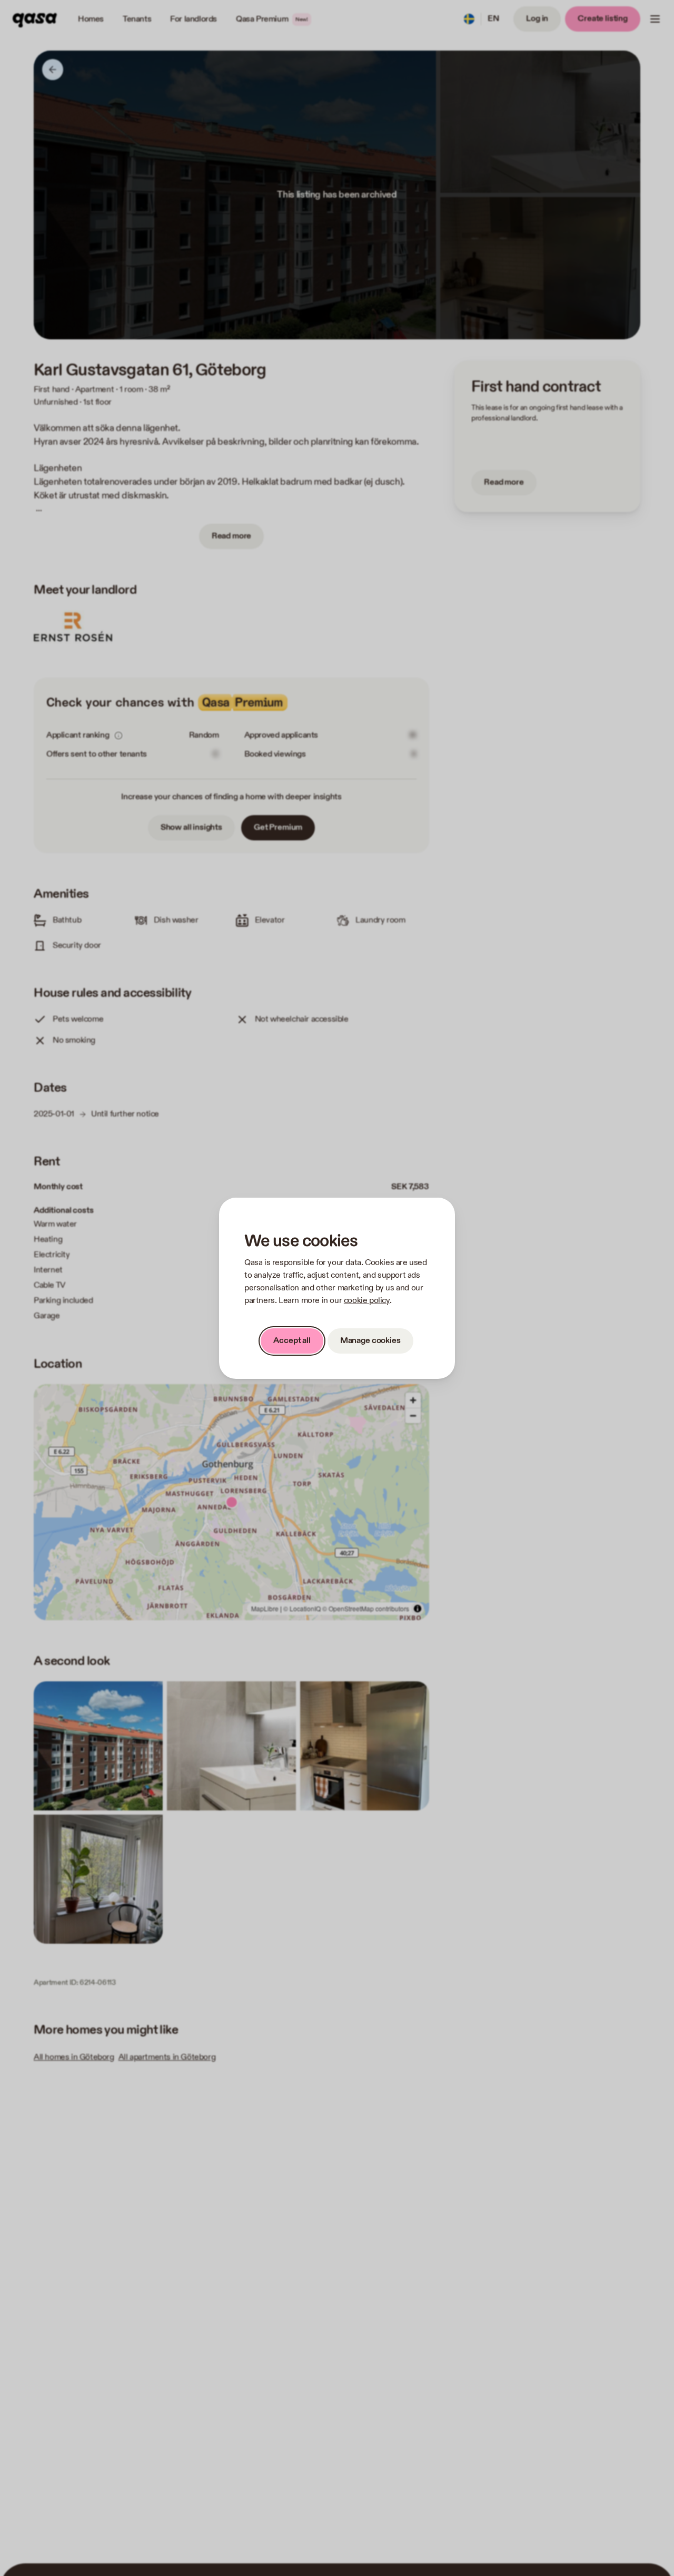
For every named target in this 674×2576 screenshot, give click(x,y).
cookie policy (367, 1301)
